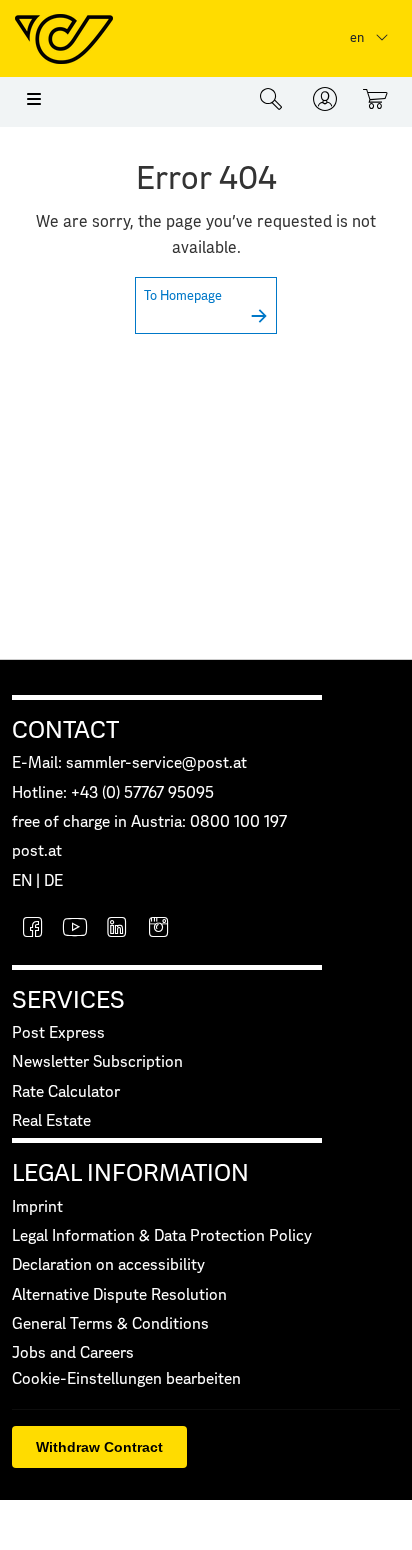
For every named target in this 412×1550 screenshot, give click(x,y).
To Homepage (183, 296)
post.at (37, 851)
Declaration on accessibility (108, 1265)
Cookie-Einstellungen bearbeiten (126, 1379)
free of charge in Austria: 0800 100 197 (149, 822)
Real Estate (51, 1121)
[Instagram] (159, 929)
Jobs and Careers (73, 1353)
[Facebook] (33, 929)
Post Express (58, 1033)
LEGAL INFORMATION (130, 1174)
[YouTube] (75, 929)
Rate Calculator (66, 1092)
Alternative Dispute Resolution (119, 1295)
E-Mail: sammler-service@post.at (129, 763)
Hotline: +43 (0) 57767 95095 (113, 793)
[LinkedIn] (117, 929)
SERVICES (68, 1001)
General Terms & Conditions (110, 1324)
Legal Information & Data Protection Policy (162, 1236)
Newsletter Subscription (97, 1062)
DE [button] (53, 881)
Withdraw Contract (99, 1447)
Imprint (37, 1207)
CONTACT (65, 731)
